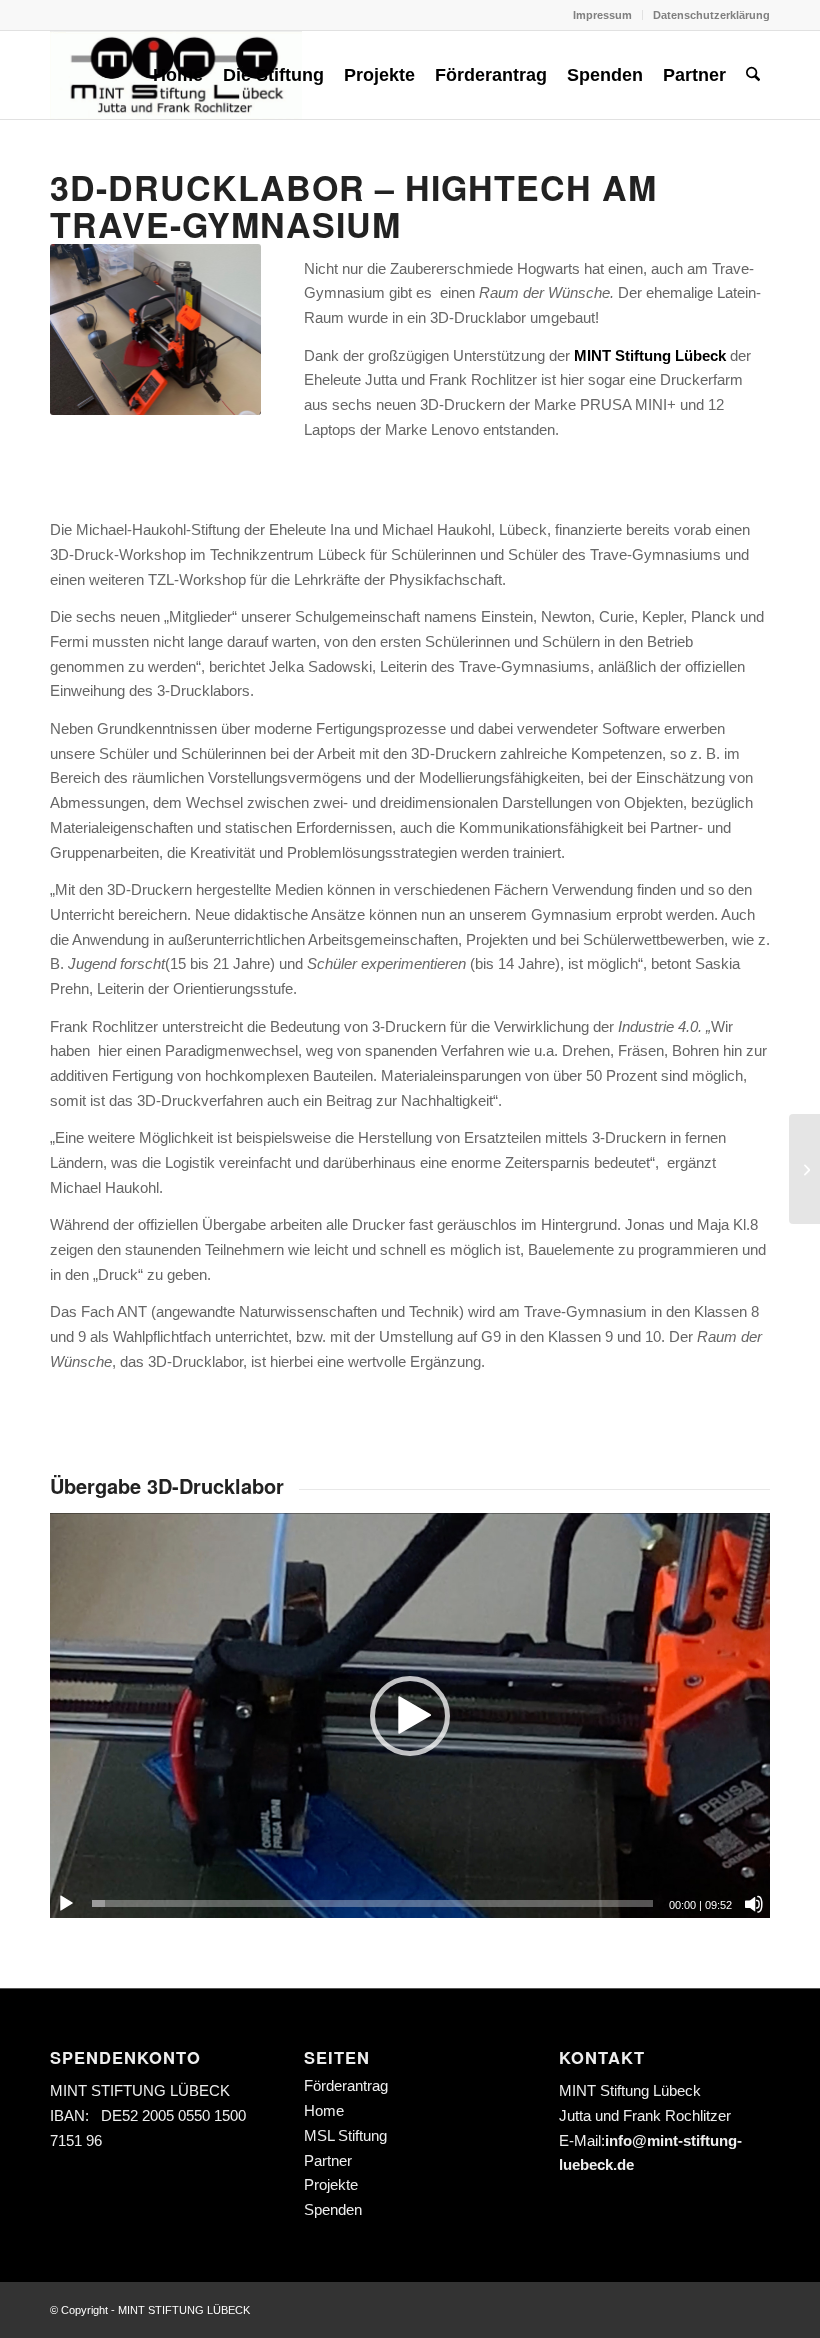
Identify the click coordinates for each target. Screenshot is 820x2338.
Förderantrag (346, 2085)
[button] (410, 1716)
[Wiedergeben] (66, 1904)
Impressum (602, 15)
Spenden (333, 2209)
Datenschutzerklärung (711, 15)
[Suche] (753, 75)
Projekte (331, 2184)
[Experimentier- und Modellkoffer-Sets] (804, 1169)
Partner (328, 2160)
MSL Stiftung (345, 2135)
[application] (410, 1715)
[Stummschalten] (754, 1904)
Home (324, 2110)
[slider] (372, 1903)
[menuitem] (603, 15)
